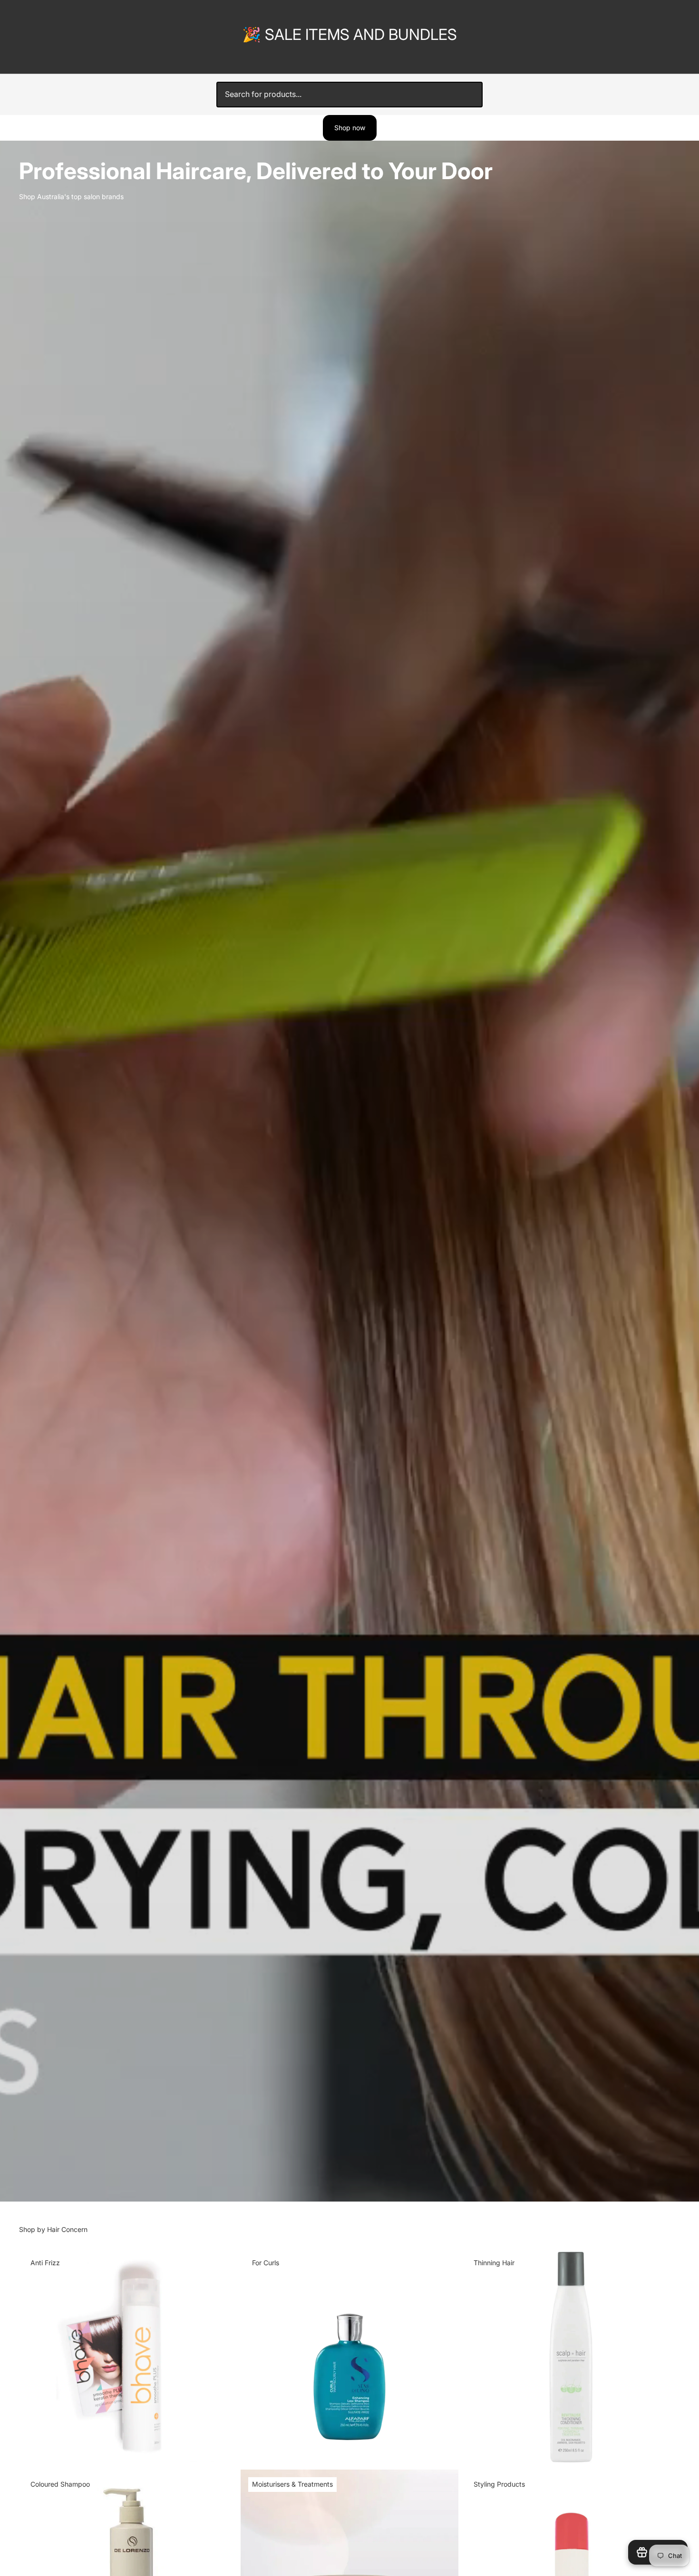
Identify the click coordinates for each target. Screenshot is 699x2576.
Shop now (350, 128)
